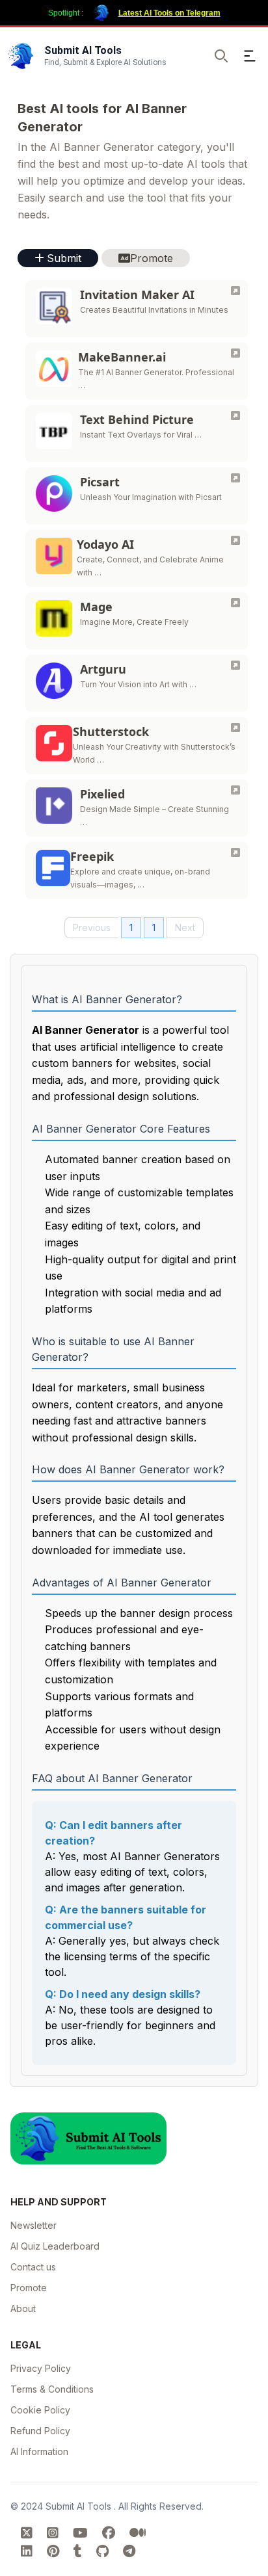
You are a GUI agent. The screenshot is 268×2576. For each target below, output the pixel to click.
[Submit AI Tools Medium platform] (138, 2533)
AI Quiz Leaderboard (55, 2246)
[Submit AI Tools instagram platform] (55, 2533)
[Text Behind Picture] (235, 415)
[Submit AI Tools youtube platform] (82, 2533)
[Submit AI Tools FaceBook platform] (111, 2533)
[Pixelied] (235, 790)
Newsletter (33, 2225)
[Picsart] (235, 478)
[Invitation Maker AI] (235, 291)
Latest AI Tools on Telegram (169, 13)
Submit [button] (64, 258)
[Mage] (235, 603)
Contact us (33, 2267)
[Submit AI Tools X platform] (29, 2533)
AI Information (39, 2451)
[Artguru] (235, 665)
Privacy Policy (41, 2368)
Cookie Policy (40, 2410)
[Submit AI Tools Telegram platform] (129, 2551)
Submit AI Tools (80, 2506)
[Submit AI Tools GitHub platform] (104, 2551)
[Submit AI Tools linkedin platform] (29, 2551)
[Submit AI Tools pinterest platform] (55, 2551)
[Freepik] (235, 852)
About (23, 2308)
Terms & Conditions (52, 2389)
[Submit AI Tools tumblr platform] (80, 2551)
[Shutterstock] (235, 728)
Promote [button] (152, 258)
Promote (29, 2288)
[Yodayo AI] (235, 540)
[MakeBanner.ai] (235, 353)
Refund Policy (40, 2431)
